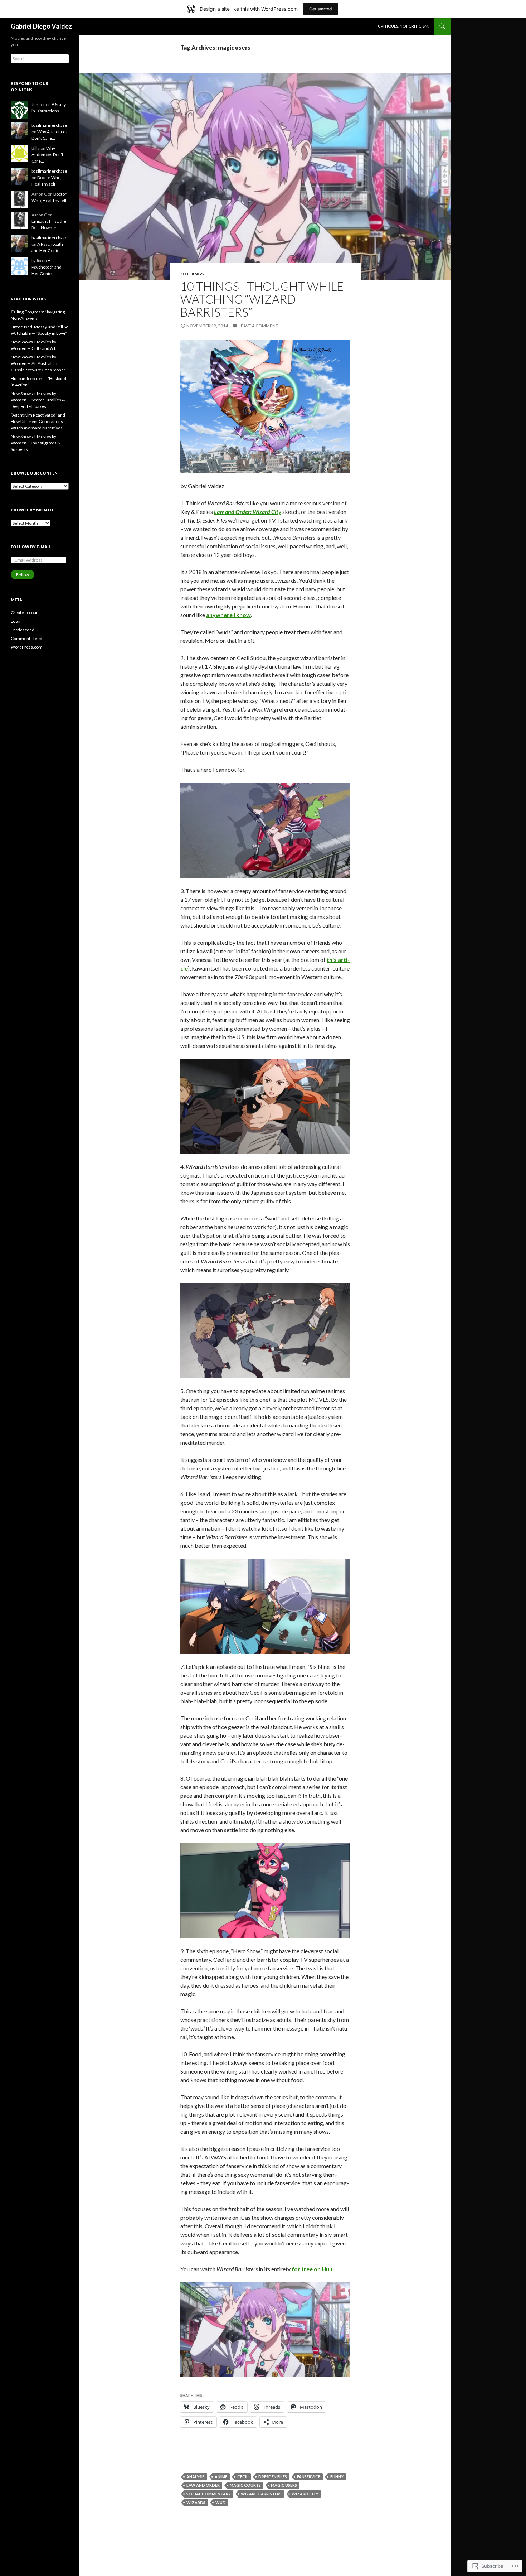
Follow (23, 575)
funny (337, 2477)
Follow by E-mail (31, 547)
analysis (196, 2477)
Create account (25, 613)
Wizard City (305, 2494)
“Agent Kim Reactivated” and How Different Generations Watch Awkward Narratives (38, 421)
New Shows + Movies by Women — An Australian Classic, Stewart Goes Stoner (38, 363)
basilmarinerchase (49, 125)
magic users (284, 2485)
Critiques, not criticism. (403, 26)
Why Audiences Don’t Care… (47, 155)
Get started (321, 9)
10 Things (192, 274)
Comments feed (26, 638)
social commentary (209, 2494)
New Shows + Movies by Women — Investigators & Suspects (36, 443)
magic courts (245, 2485)
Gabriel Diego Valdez (41, 26)
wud (221, 2502)
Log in (16, 621)
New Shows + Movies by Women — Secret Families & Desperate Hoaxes (38, 400)
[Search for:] (40, 59)
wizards (196, 2502)
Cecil (243, 2477)
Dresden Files (273, 2477)
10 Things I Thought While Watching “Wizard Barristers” (262, 299)
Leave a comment (258, 326)
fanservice (309, 2477)
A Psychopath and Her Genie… (47, 267)
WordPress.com (27, 647)
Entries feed (23, 630)
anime (221, 2477)
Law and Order (203, 2485)
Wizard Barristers (261, 2494)
